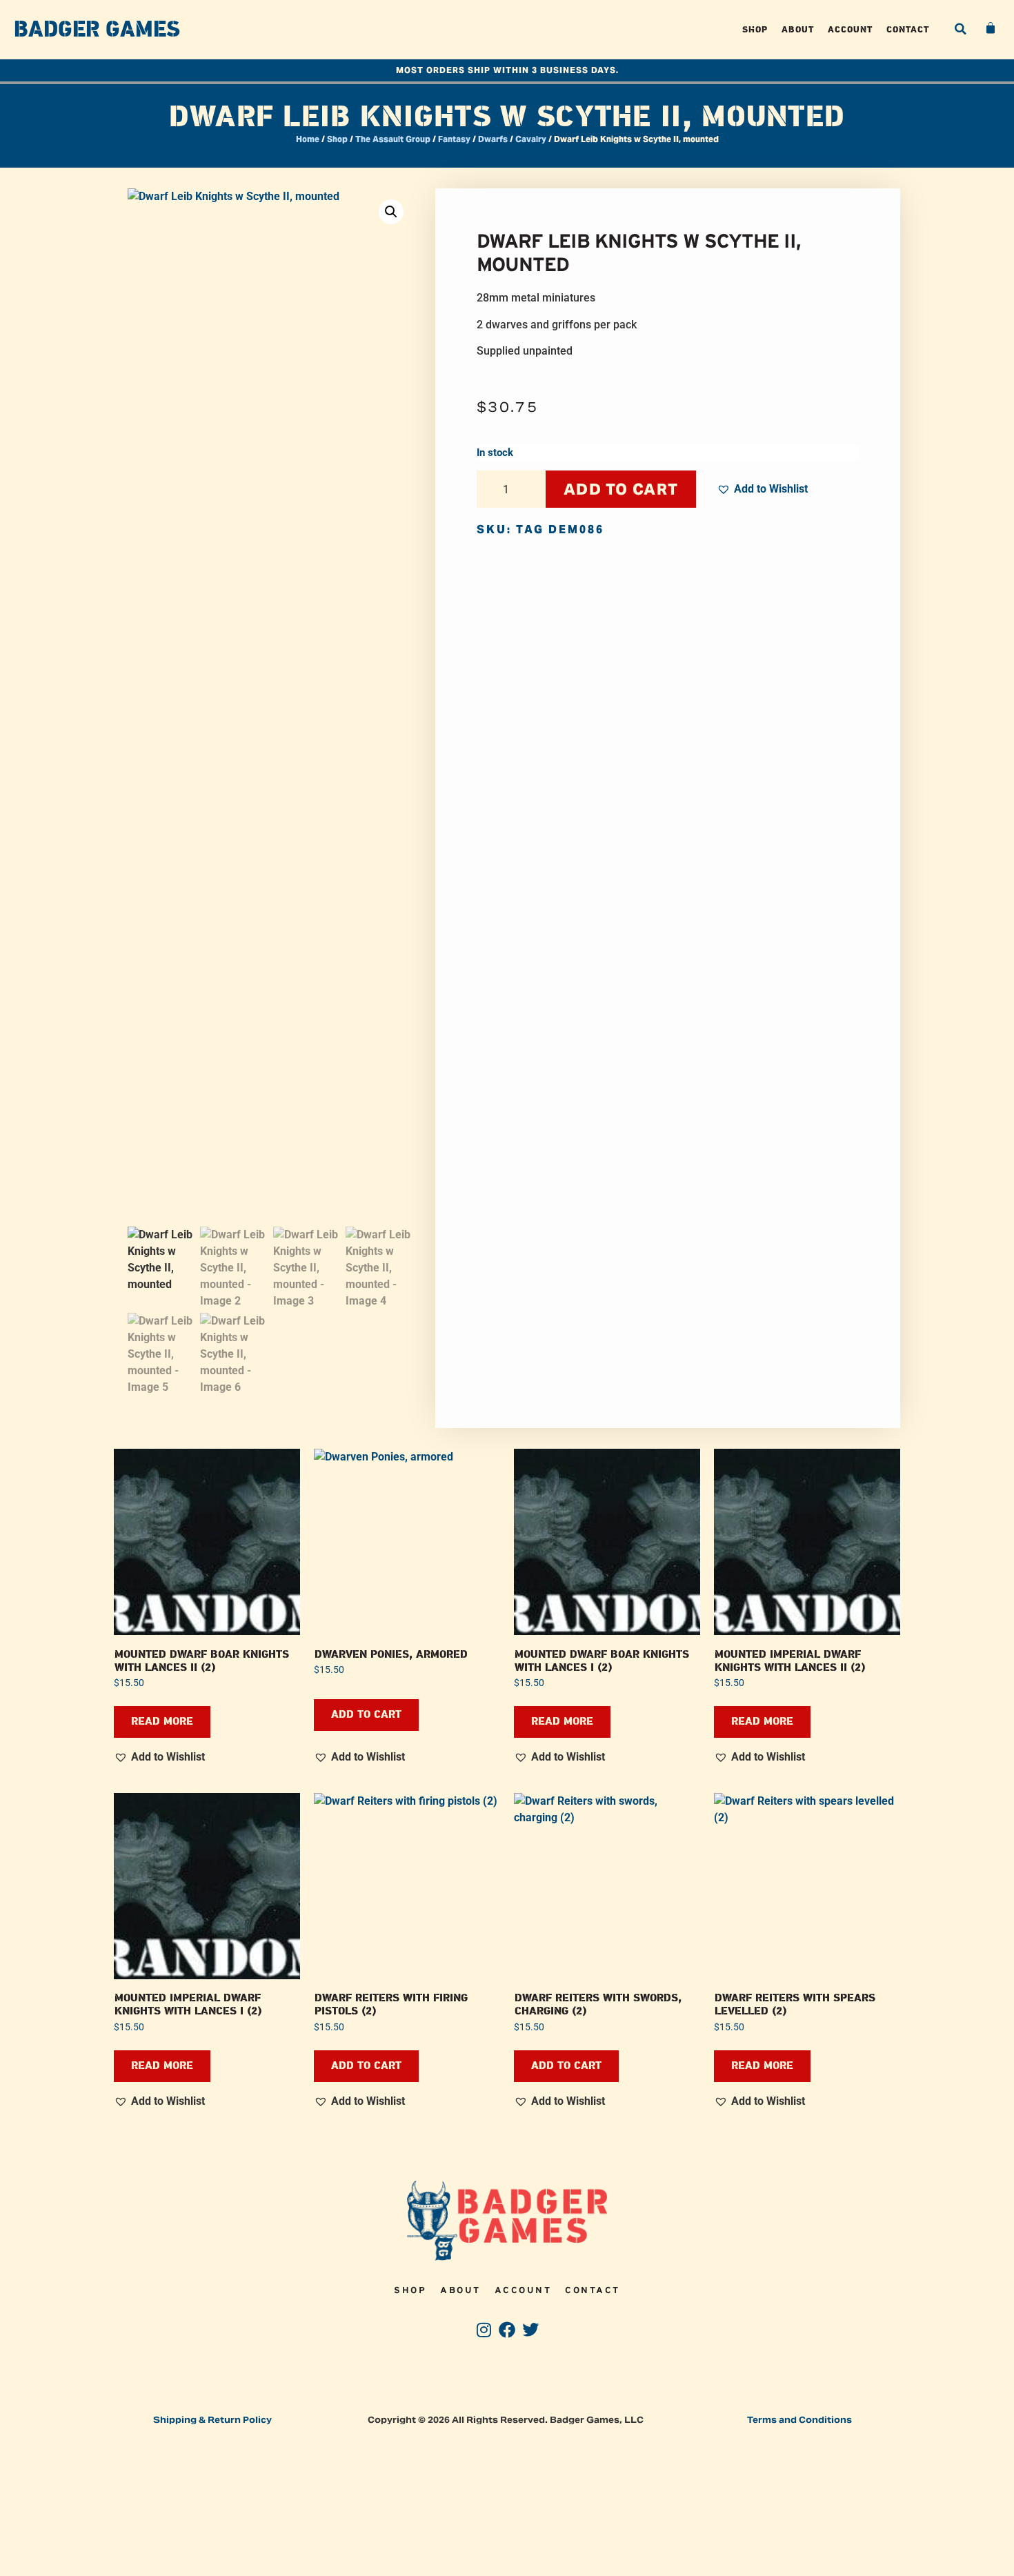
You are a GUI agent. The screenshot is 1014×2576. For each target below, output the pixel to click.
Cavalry (531, 139)
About (798, 29)
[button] (960, 29)
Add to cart (621, 489)
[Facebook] (507, 2330)
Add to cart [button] (366, 1715)
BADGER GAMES (97, 30)
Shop (755, 29)
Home (308, 139)
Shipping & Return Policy (212, 2420)
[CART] (991, 28)
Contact (908, 29)
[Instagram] (484, 2330)
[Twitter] (530, 2330)
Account (850, 29)
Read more (162, 1722)
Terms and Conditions (799, 2420)
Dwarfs (493, 139)
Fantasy (454, 139)
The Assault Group (393, 139)
